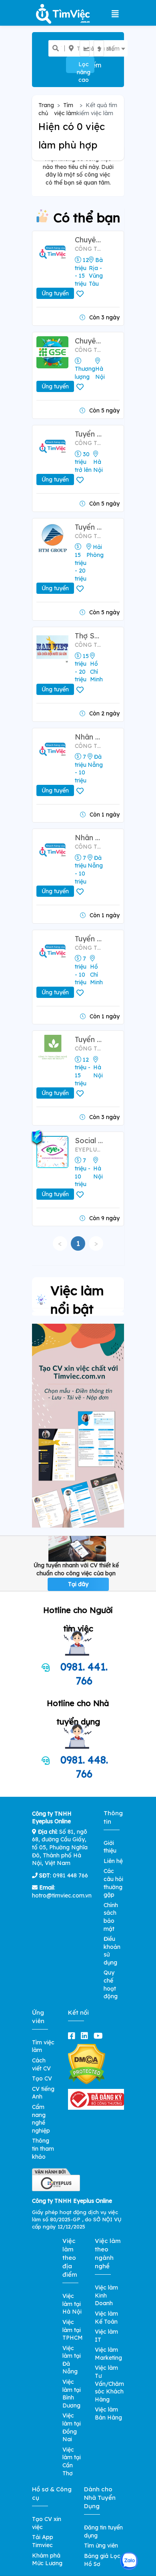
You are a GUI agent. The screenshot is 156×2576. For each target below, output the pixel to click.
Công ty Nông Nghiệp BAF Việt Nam (89, 249)
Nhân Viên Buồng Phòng (89, 838)
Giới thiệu (110, 1847)
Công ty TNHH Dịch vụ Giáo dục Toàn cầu (89, 350)
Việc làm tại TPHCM (73, 2330)
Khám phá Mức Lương (47, 2560)
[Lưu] (81, 294)
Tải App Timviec (43, 2541)
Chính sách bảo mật (111, 1917)
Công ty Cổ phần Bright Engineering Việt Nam (89, 443)
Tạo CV (42, 2078)
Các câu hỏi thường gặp (113, 1883)
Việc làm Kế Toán (106, 2318)
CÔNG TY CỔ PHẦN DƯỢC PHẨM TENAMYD (89, 948)
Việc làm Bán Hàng (108, 2413)
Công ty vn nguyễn (89, 746)
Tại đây (78, 1584)
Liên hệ (113, 1861)
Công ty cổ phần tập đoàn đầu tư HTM (89, 536)
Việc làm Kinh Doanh (106, 2295)
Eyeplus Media (89, 1150)
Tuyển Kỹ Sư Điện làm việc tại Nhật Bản (89, 434)
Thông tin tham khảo (43, 2148)
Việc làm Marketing (108, 2354)
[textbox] (90, 49)
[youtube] (100, 2036)
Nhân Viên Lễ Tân (89, 737)
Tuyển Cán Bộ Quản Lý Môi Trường (89, 527)
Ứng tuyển (55, 293)
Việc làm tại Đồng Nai (72, 2427)
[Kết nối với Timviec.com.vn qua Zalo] (129, 2561)
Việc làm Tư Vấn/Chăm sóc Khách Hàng (109, 2383)
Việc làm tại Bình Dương (72, 2394)
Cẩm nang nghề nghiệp (41, 2119)
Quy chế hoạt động (111, 1984)
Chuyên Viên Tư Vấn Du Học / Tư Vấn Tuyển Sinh (89, 341)
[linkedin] (86, 2036)
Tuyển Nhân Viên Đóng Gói (89, 939)
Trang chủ (46, 109)
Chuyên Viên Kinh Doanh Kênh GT (89, 240)
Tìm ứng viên (101, 2546)
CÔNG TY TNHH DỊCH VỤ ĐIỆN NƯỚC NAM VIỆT (89, 645)
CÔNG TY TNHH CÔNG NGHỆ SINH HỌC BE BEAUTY (89, 1048)
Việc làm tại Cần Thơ (72, 2461)
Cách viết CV (41, 2064)
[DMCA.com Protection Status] (87, 2064)
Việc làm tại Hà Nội (72, 2304)
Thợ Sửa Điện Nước (89, 636)
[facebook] (73, 2036)
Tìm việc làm (65, 109)
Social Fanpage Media (89, 1141)
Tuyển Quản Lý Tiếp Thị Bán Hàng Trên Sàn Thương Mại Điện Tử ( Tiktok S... (89, 1039)
